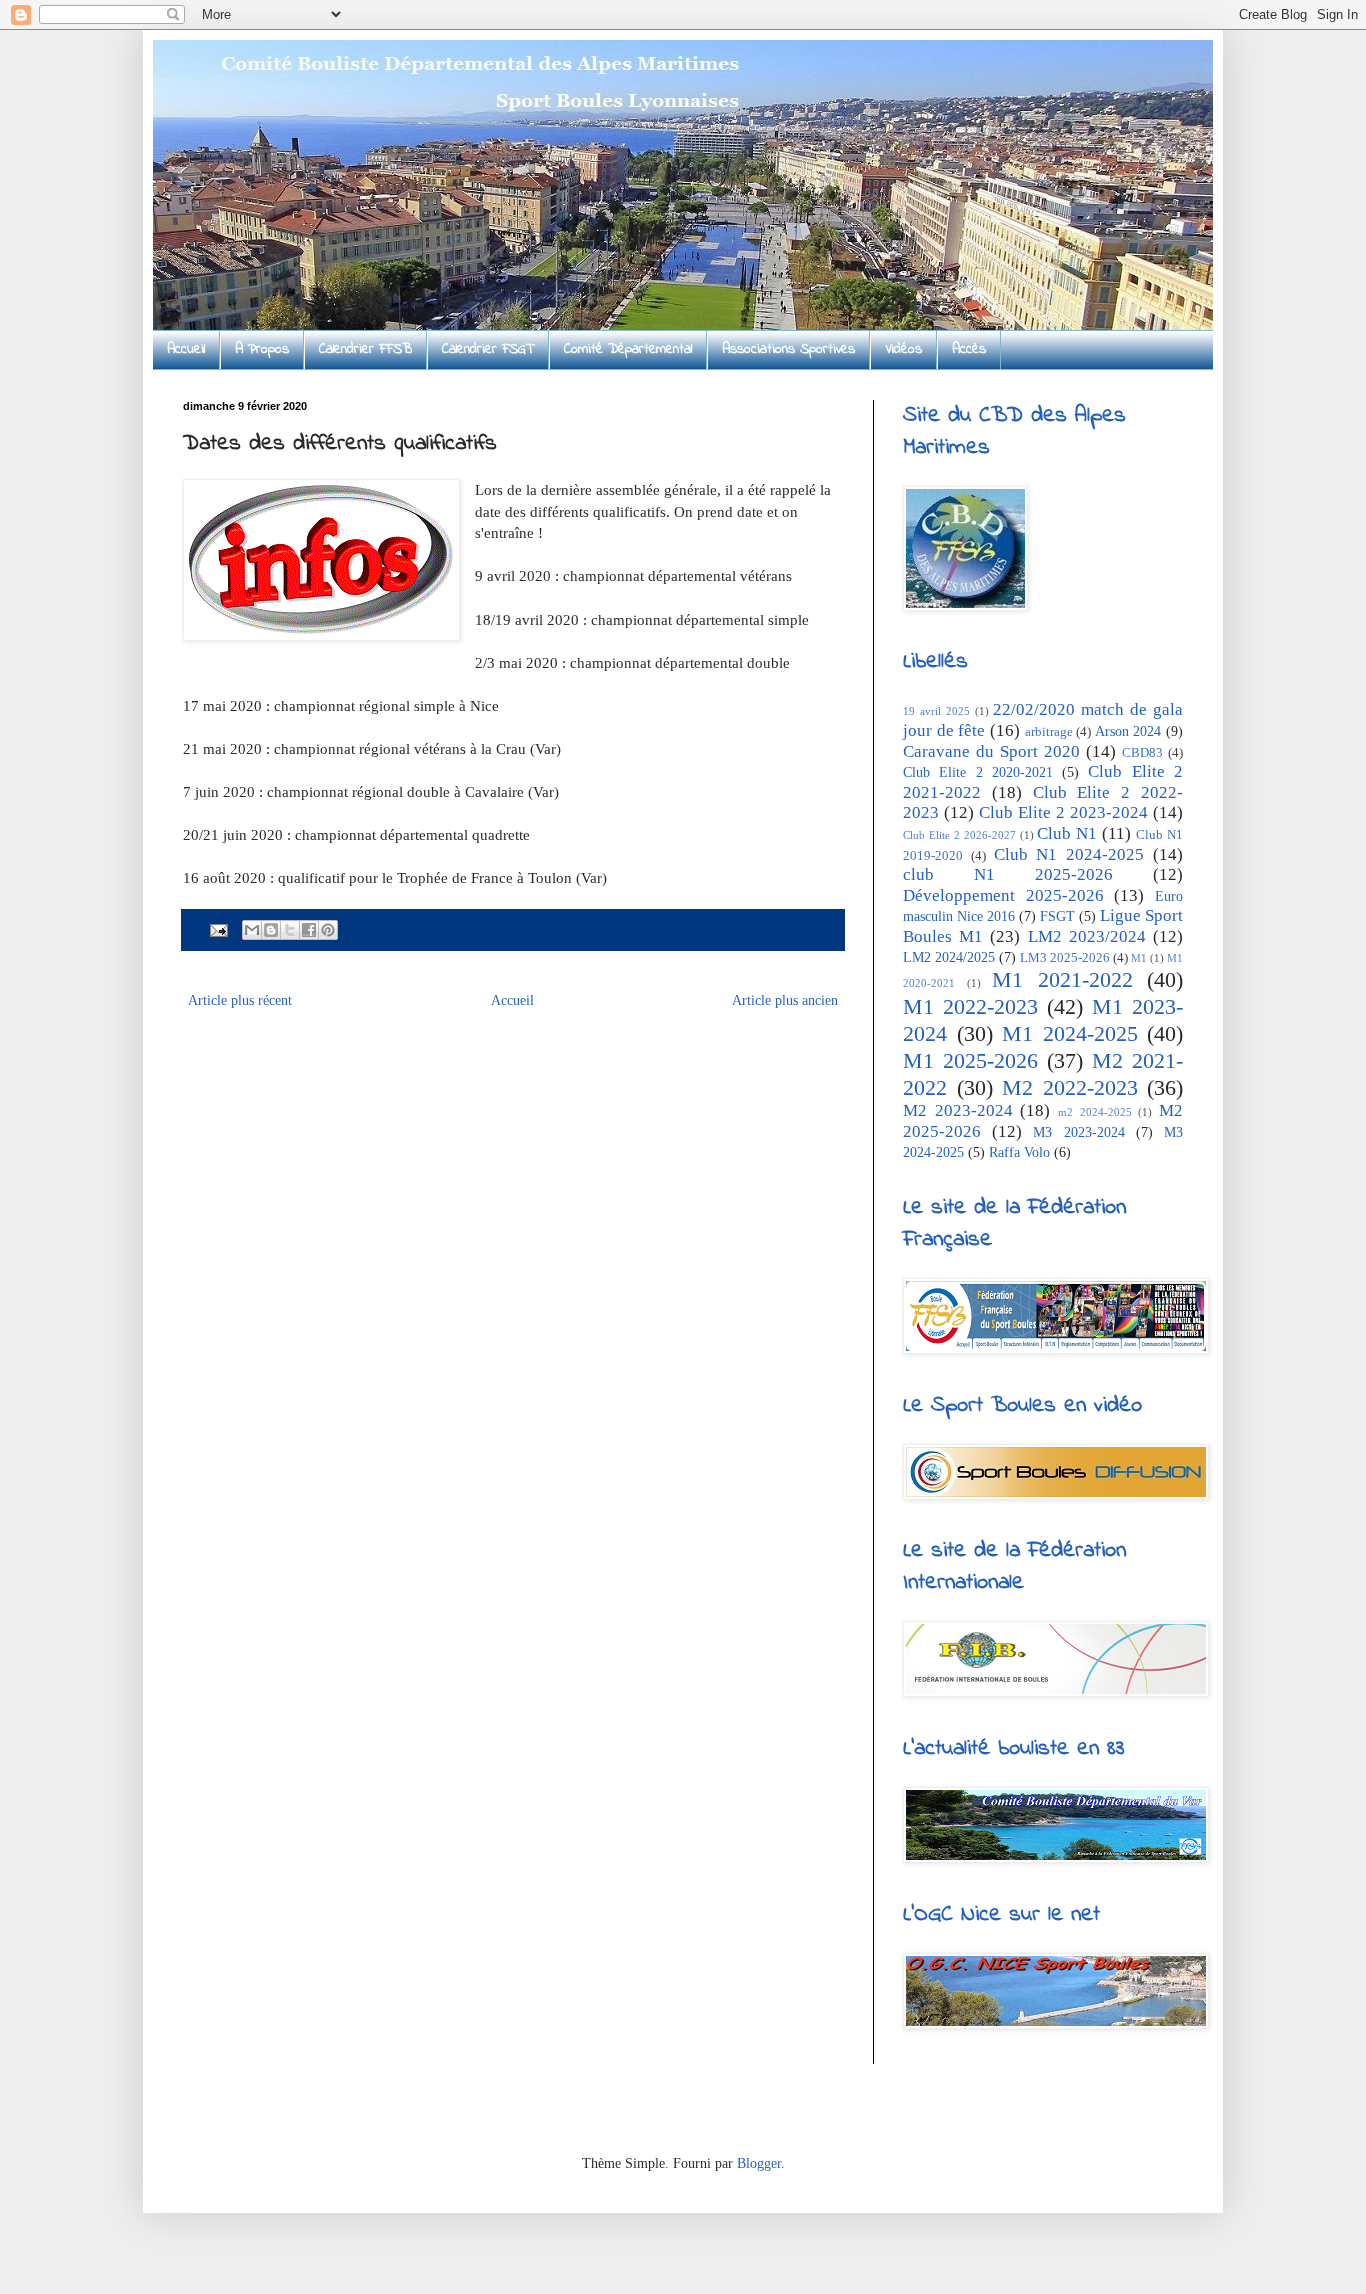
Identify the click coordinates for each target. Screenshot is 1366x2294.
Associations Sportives (788, 349)
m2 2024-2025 (1095, 1112)
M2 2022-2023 (1070, 1087)
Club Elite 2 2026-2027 (959, 835)
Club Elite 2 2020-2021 (978, 772)
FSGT (1057, 916)
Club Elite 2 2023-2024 (1063, 812)
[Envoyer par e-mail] (252, 930)
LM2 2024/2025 (949, 957)
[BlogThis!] (271, 930)
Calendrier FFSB (365, 349)
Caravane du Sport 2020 (991, 751)
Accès (969, 349)
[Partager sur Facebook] (309, 930)
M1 (1139, 958)
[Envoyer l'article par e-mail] (217, 929)
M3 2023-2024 (1078, 1132)
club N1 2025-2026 (1008, 874)
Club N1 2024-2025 (1069, 854)
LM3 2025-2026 (1065, 958)
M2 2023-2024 (958, 1110)
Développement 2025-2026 (1003, 895)
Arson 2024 (1128, 731)
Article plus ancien (785, 1000)
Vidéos (903, 349)
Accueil (186, 349)
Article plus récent (240, 1000)
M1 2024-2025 (1070, 1033)
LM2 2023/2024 (1087, 936)
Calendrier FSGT (488, 349)
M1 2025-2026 (970, 1060)
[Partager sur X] (290, 930)
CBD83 (1142, 753)
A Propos (262, 349)
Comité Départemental (628, 349)
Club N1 (1067, 833)
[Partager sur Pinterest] (328, 930)
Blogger (759, 2163)
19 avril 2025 (936, 711)
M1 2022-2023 (970, 1006)
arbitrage (1049, 732)
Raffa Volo (1019, 1152)
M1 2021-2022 (1062, 979)
